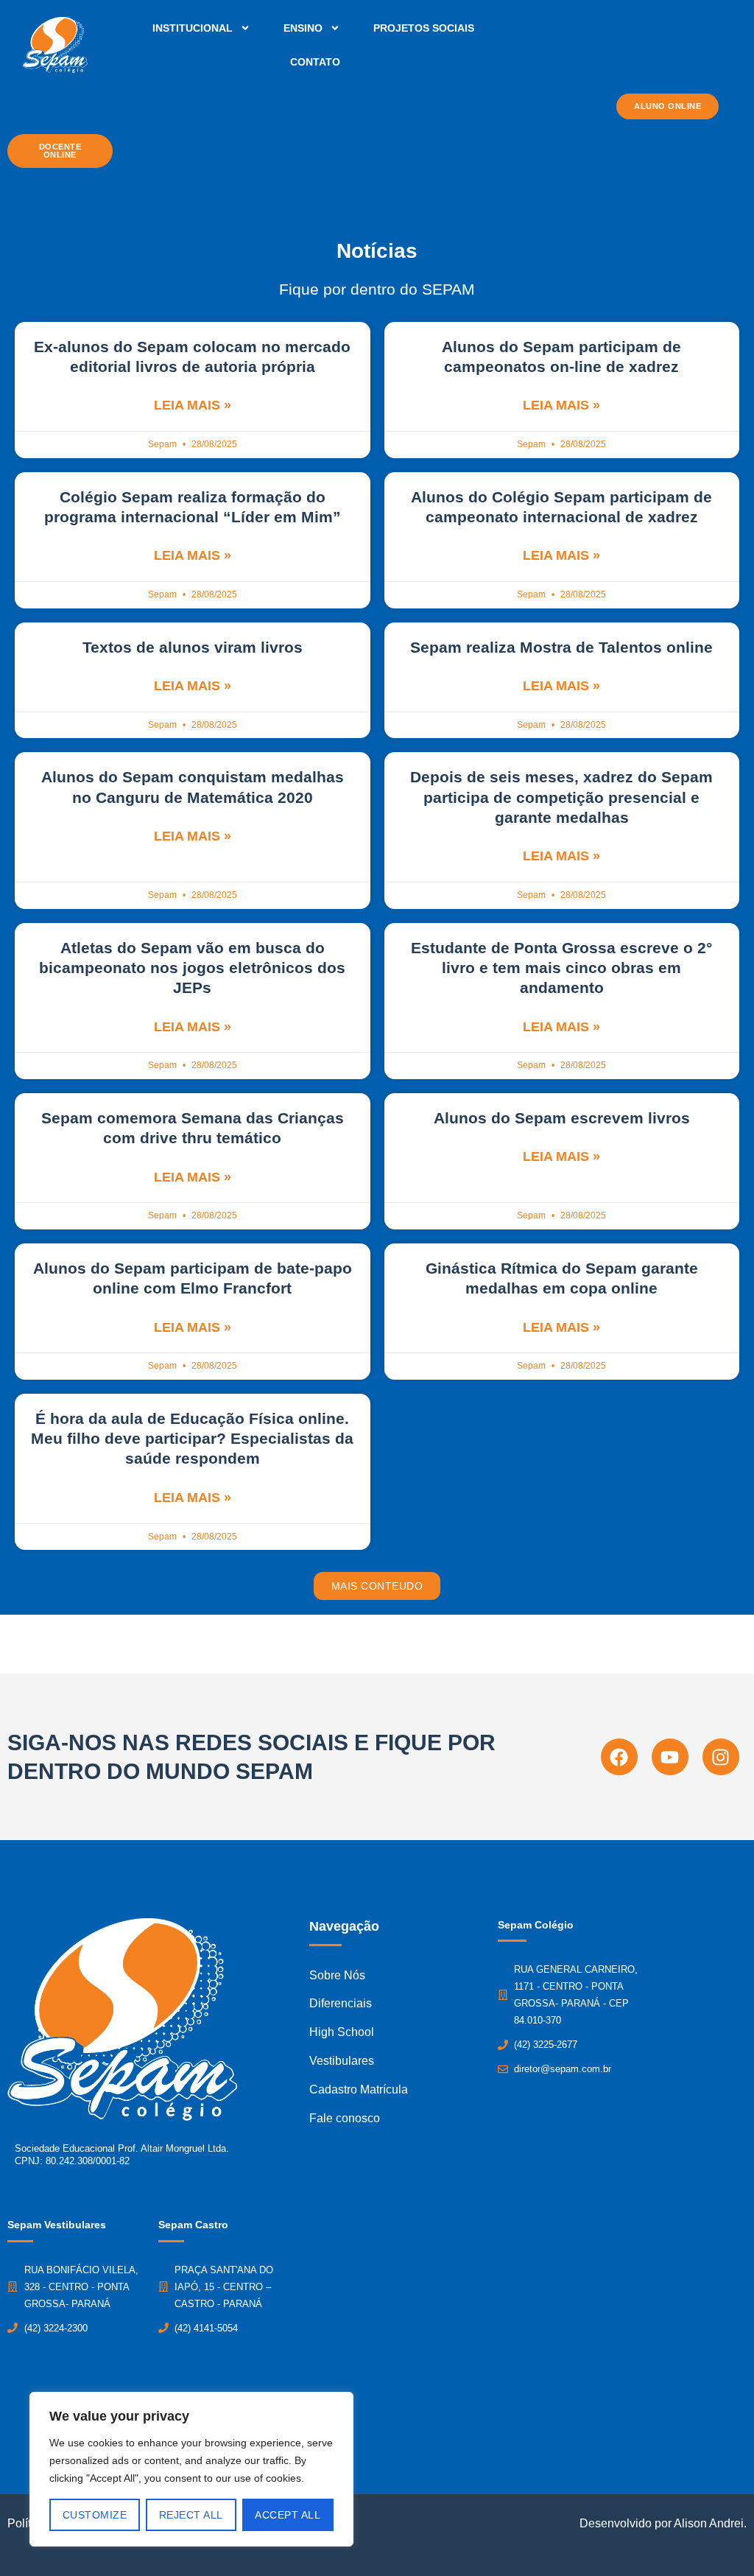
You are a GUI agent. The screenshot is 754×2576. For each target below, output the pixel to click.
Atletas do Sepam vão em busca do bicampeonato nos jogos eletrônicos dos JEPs (192, 968)
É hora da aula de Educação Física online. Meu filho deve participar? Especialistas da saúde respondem (192, 1439)
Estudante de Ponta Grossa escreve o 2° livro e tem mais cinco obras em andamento (561, 968)
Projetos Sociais (424, 28)
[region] (191, 2469)
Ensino (303, 28)
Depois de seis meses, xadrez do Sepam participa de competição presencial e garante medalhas (561, 797)
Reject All (191, 2515)
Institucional (193, 28)
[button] (377, 1586)
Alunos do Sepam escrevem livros (562, 1118)
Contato (315, 62)
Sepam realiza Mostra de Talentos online (561, 647)
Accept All (288, 2515)
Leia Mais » (193, 405)
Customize (95, 2515)
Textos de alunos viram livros (193, 647)
